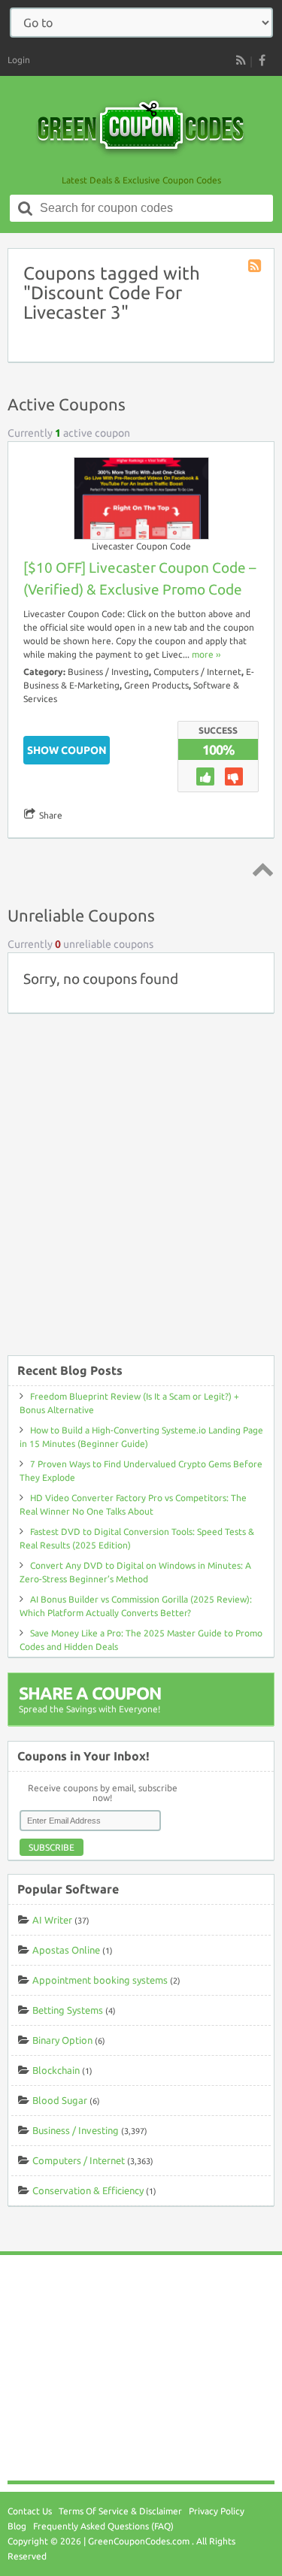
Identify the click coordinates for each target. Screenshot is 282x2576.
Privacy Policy (217, 2511)
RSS (241, 60)
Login (19, 60)
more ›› (206, 654)
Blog (17, 2526)
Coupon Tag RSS (256, 267)
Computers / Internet (197, 672)
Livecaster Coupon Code (141, 546)
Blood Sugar (60, 2100)
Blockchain (56, 2070)
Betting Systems (68, 2010)
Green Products (156, 685)
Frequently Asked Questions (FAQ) (103, 2526)
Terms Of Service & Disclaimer (120, 2511)
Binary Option (62, 2040)
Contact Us (30, 2511)
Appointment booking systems (100, 1980)
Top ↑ (260, 869)
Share (51, 815)
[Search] (26, 208)
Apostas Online (66, 1950)
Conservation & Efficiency (88, 2190)
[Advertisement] (141, 1192)
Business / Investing (108, 672)
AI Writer (52, 1920)
